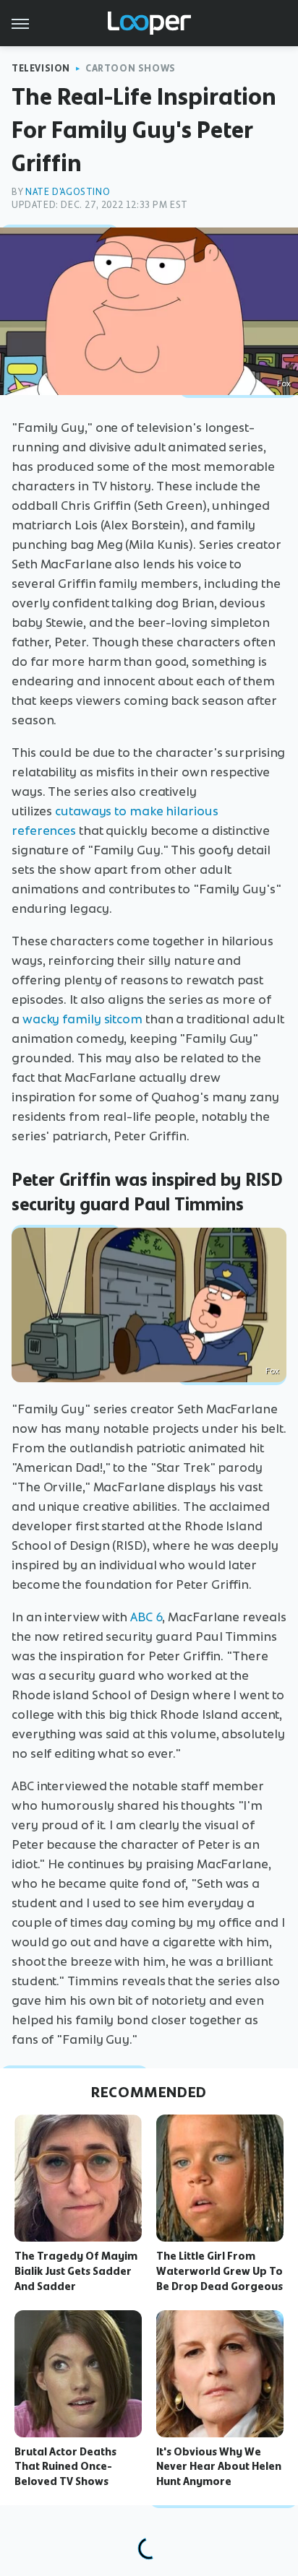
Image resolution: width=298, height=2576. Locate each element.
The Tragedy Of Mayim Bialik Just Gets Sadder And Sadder (76, 2271)
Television (41, 68)
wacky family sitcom (82, 1019)
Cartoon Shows (131, 68)
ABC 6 (146, 1617)
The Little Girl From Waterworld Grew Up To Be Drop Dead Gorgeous (220, 2271)
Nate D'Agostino (68, 192)
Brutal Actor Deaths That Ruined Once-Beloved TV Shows (65, 2467)
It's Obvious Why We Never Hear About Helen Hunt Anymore (219, 2467)
